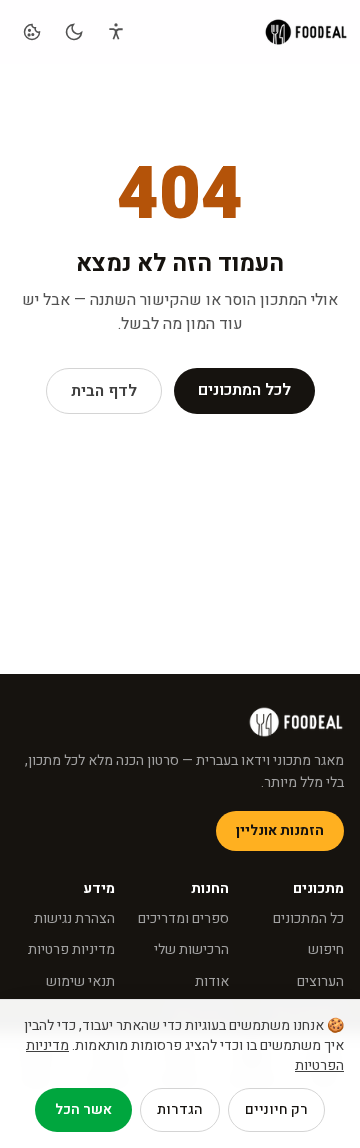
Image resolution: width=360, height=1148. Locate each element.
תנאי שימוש (80, 981)
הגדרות (180, 1109)
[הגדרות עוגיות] (32, 32)
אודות (212, 981)
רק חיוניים (276, 1109)
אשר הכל (83, 1109)
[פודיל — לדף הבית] (306, 32)
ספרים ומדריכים (183, 918)
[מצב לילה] (74, 32)
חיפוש (326, 949)
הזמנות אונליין (280, 830)
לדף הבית (104, 391)
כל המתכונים (308, 918)
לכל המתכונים (244, 390)
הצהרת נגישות (74, 918)
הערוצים (320, 981)
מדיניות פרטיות (71, 949)
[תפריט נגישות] (116, 32)
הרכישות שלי (191, 949)
